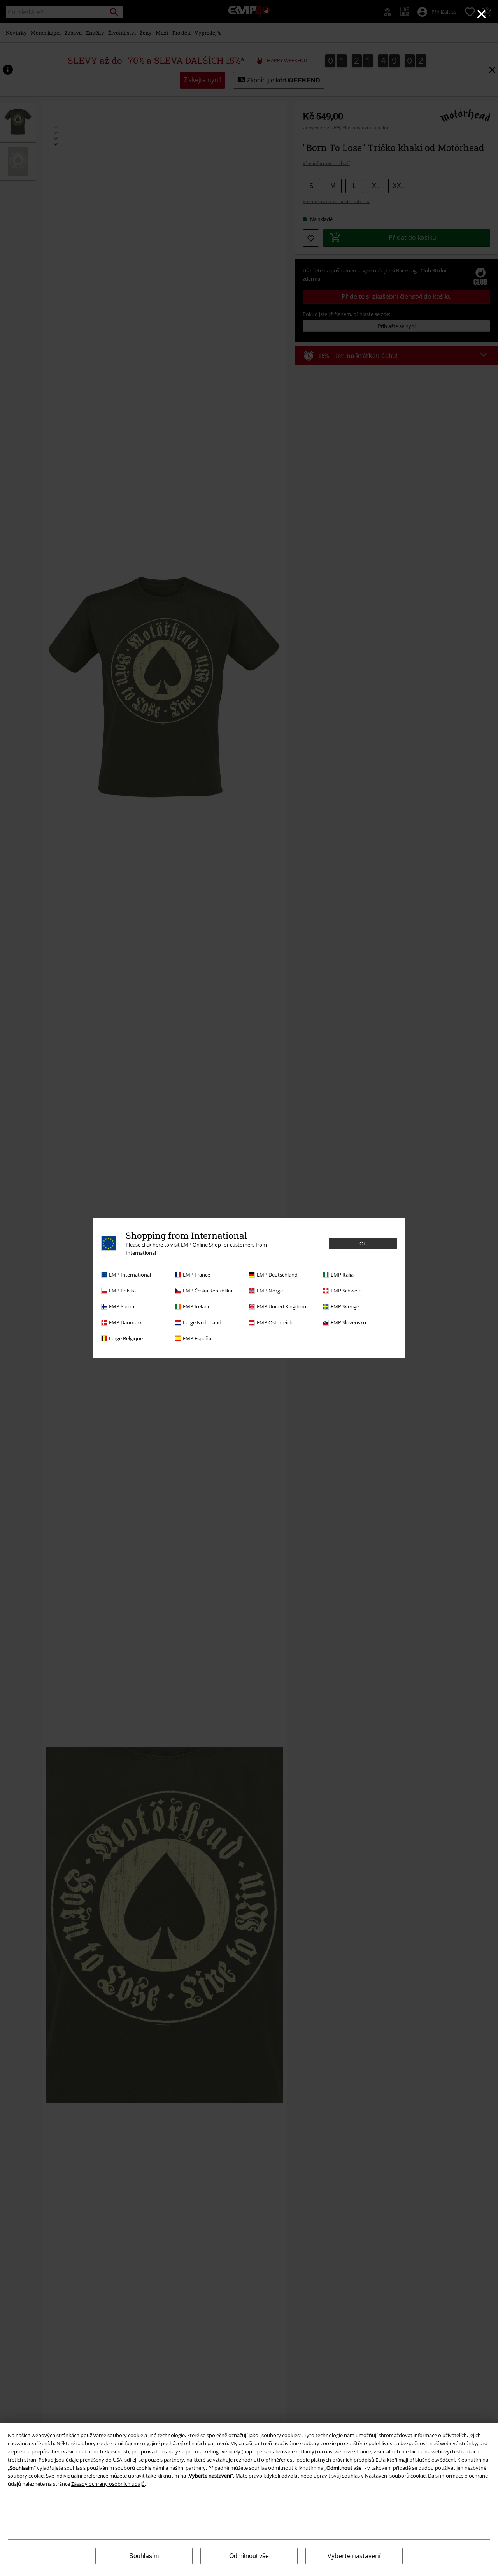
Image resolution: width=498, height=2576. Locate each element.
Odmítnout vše (249, 2556)
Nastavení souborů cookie (395, 2476)
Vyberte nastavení (354, 2556)
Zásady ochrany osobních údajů (108, 2484)
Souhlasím (144, 2556)
